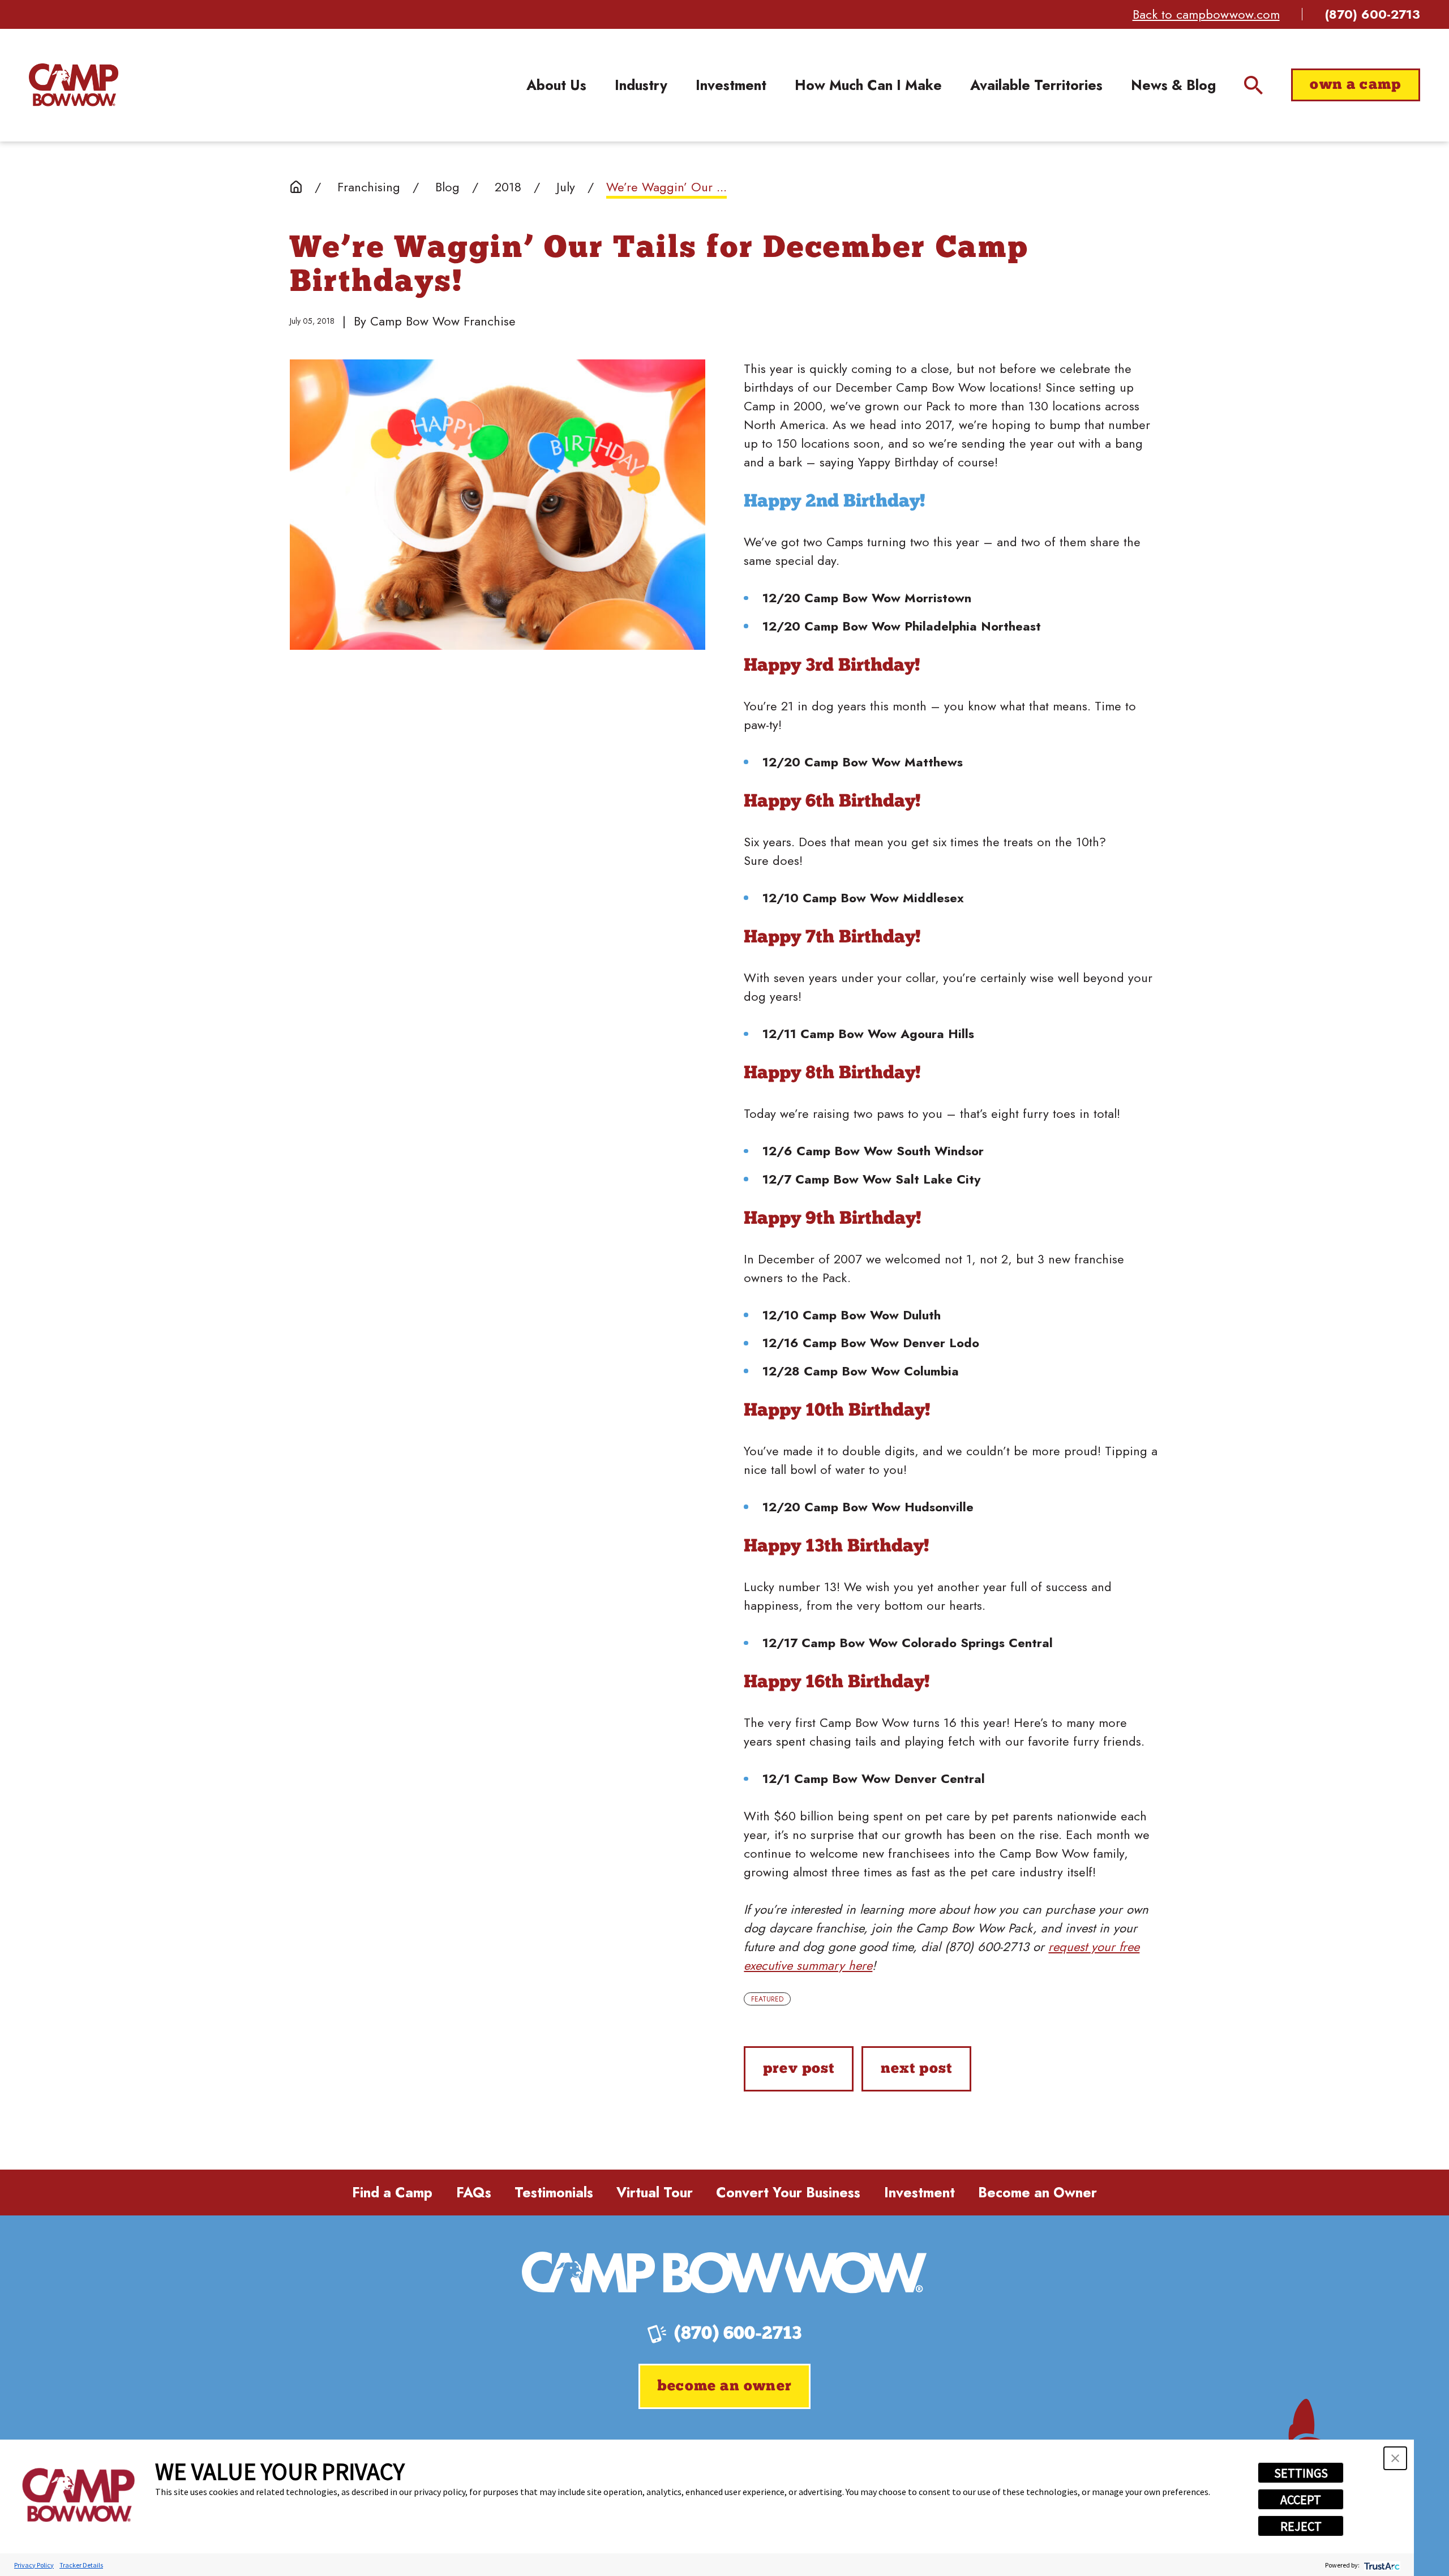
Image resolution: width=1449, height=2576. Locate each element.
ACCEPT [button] (1301, 2500)
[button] (1395, 2458)
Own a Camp (1355, 85)
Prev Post (799, 2069)
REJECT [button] (1301, 2526)
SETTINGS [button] (1301, 2473)
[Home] (74, 85)
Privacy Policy (34, 2565)
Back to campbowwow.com (1206, 14)
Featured (767, 1999)
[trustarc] (1381, 2565)
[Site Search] (1253, 85)
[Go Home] (296, 187)
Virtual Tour (655, 2193)
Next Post (917, 2069)
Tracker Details (81, 2565)
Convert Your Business (788, 2193)
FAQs (474, 2193)
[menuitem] (556, 85)
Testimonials (554, 2193)
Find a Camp (392, 2193)
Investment (919, 2193)
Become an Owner (1038, 2193)
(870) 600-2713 (1373, 14)
